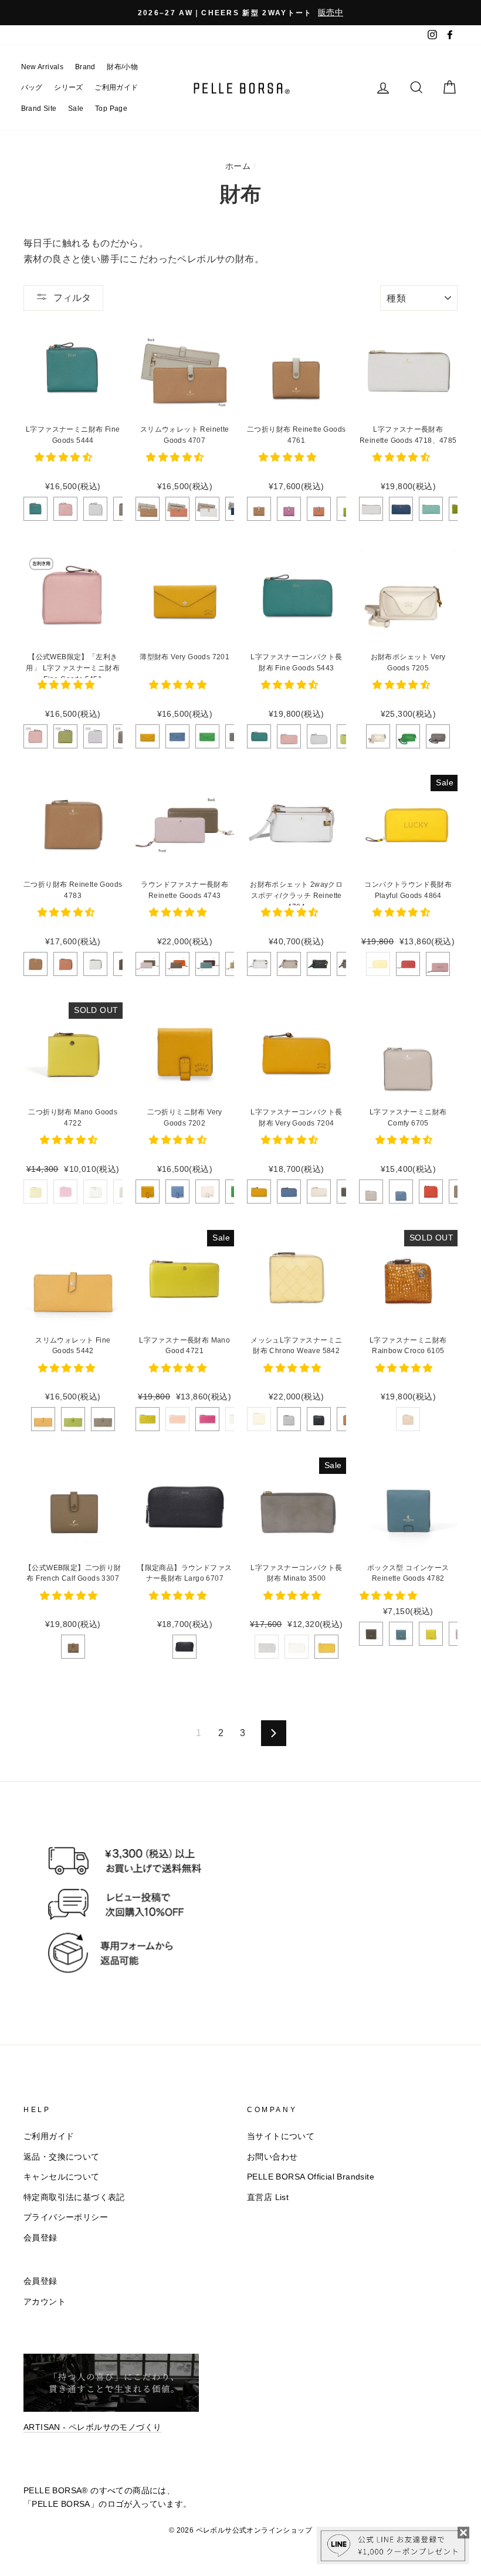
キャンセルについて (62, 2177)
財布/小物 (122, 67)
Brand (85, 67)
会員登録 (40, 2238)
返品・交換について (62, 2157)
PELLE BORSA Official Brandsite (311, 2177)
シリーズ (69, 87)
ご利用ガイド (116, 87)
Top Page (111, 109)
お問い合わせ (272, 2157)
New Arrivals (43, 67)
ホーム (238, 166)
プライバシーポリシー (66, 2217)
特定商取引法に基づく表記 (74, 2197)
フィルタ (72, 298)
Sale (76, 109)
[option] (240, 13)
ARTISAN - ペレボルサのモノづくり (92, 2427)
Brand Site (39, 109)
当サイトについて (281, 2136)
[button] (65, 457)
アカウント (45, 2302)
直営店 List (268, 2197)
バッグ (32, 87)
